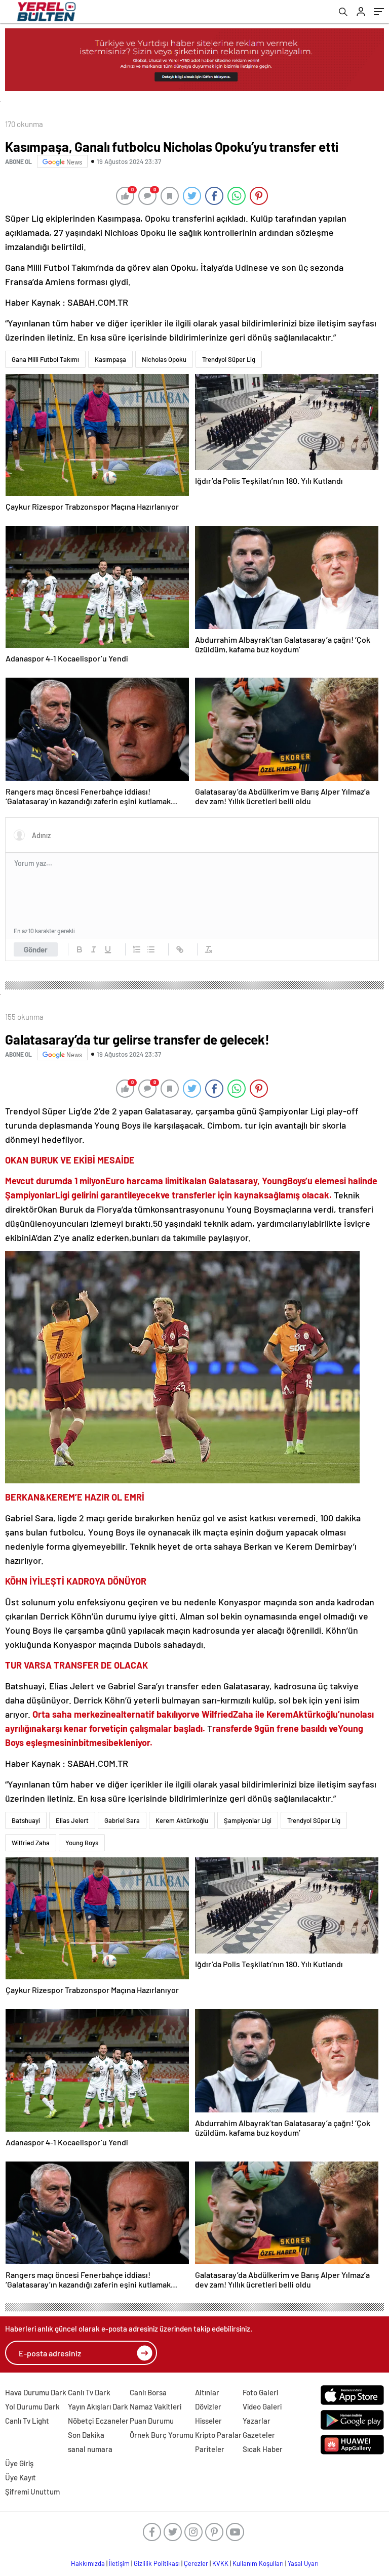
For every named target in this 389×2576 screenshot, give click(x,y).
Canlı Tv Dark (89, 2392)
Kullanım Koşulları (258, 2563)
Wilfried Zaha (31, 1843)
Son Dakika (86, 2435)
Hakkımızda (88, 2563)
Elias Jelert (72, 1820)
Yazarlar (257, 2421)
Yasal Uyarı (303, 2563)
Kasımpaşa (110, 359)
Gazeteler (259, 2435)
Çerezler (196, 2563)
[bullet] (151, 949)
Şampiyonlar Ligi (248, 1820)
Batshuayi (26, 1820)
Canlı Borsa (148, 2392)
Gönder (36, 949)
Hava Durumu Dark (36, 2392)
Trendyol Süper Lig (229, 359)
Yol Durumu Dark (32, 2406)
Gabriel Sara (122, 1820)
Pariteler (210, 2449)
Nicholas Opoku (164, 359)
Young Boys (82, 1843)
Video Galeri (262, 2406)
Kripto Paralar (218, 2435)
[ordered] (137, 949)
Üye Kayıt (21, 2477)
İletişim (119, 2563)
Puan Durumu (152, 2421)
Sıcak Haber (263, 2449)
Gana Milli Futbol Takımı (45, 359)
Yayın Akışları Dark (98, 2406)
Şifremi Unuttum (32, 2491)
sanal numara (90, 2449)
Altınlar (207, 2392)
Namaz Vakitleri (155, 2406)
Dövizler (208, 2406)
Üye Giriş (19, 2463)
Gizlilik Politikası (157, 2563)
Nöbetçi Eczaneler (98, 2421)
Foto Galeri (260, 2392)
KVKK (220, 2563)
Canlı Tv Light (27, 2421)
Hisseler (208, 2421)
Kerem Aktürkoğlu (182, 1820)
